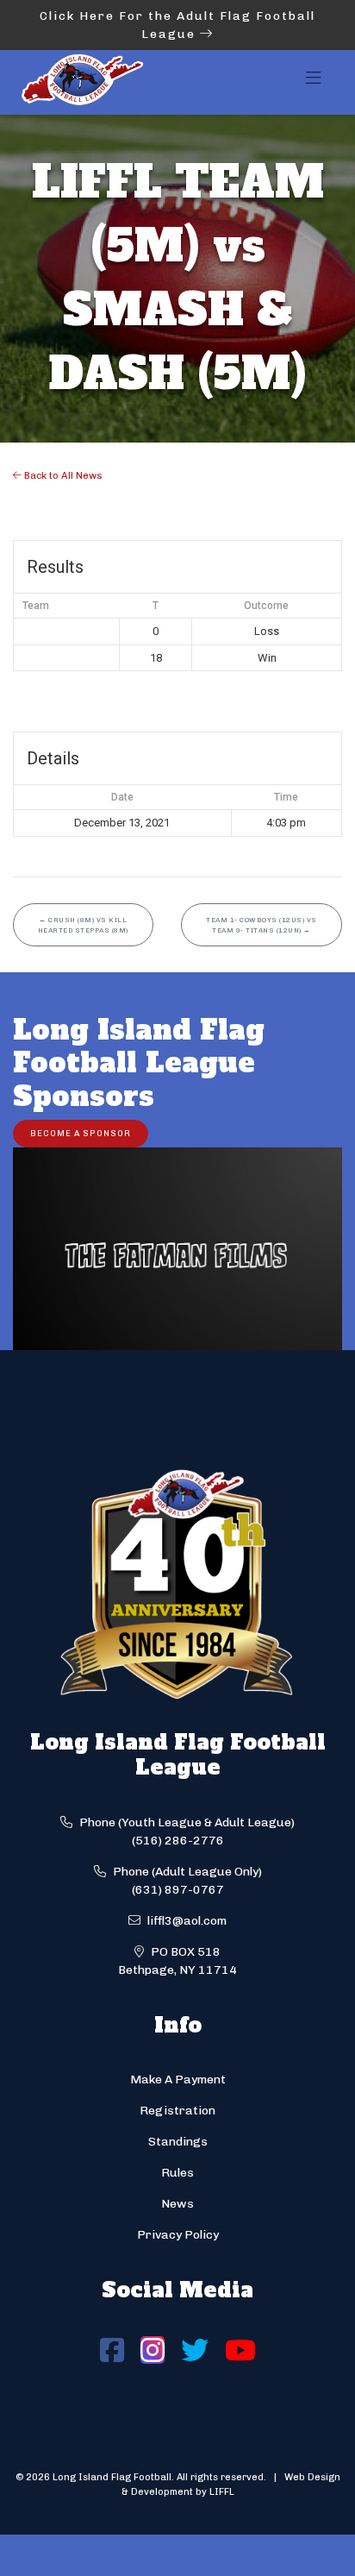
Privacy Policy (178, 2235)
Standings (178, 2142)
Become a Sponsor (81, 1133)
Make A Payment (178, 2080)
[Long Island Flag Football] (82, 82)
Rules (177, 2173)
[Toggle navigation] (314, 83)
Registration (177, 2111)
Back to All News (62, 475)
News (177, 2204)
